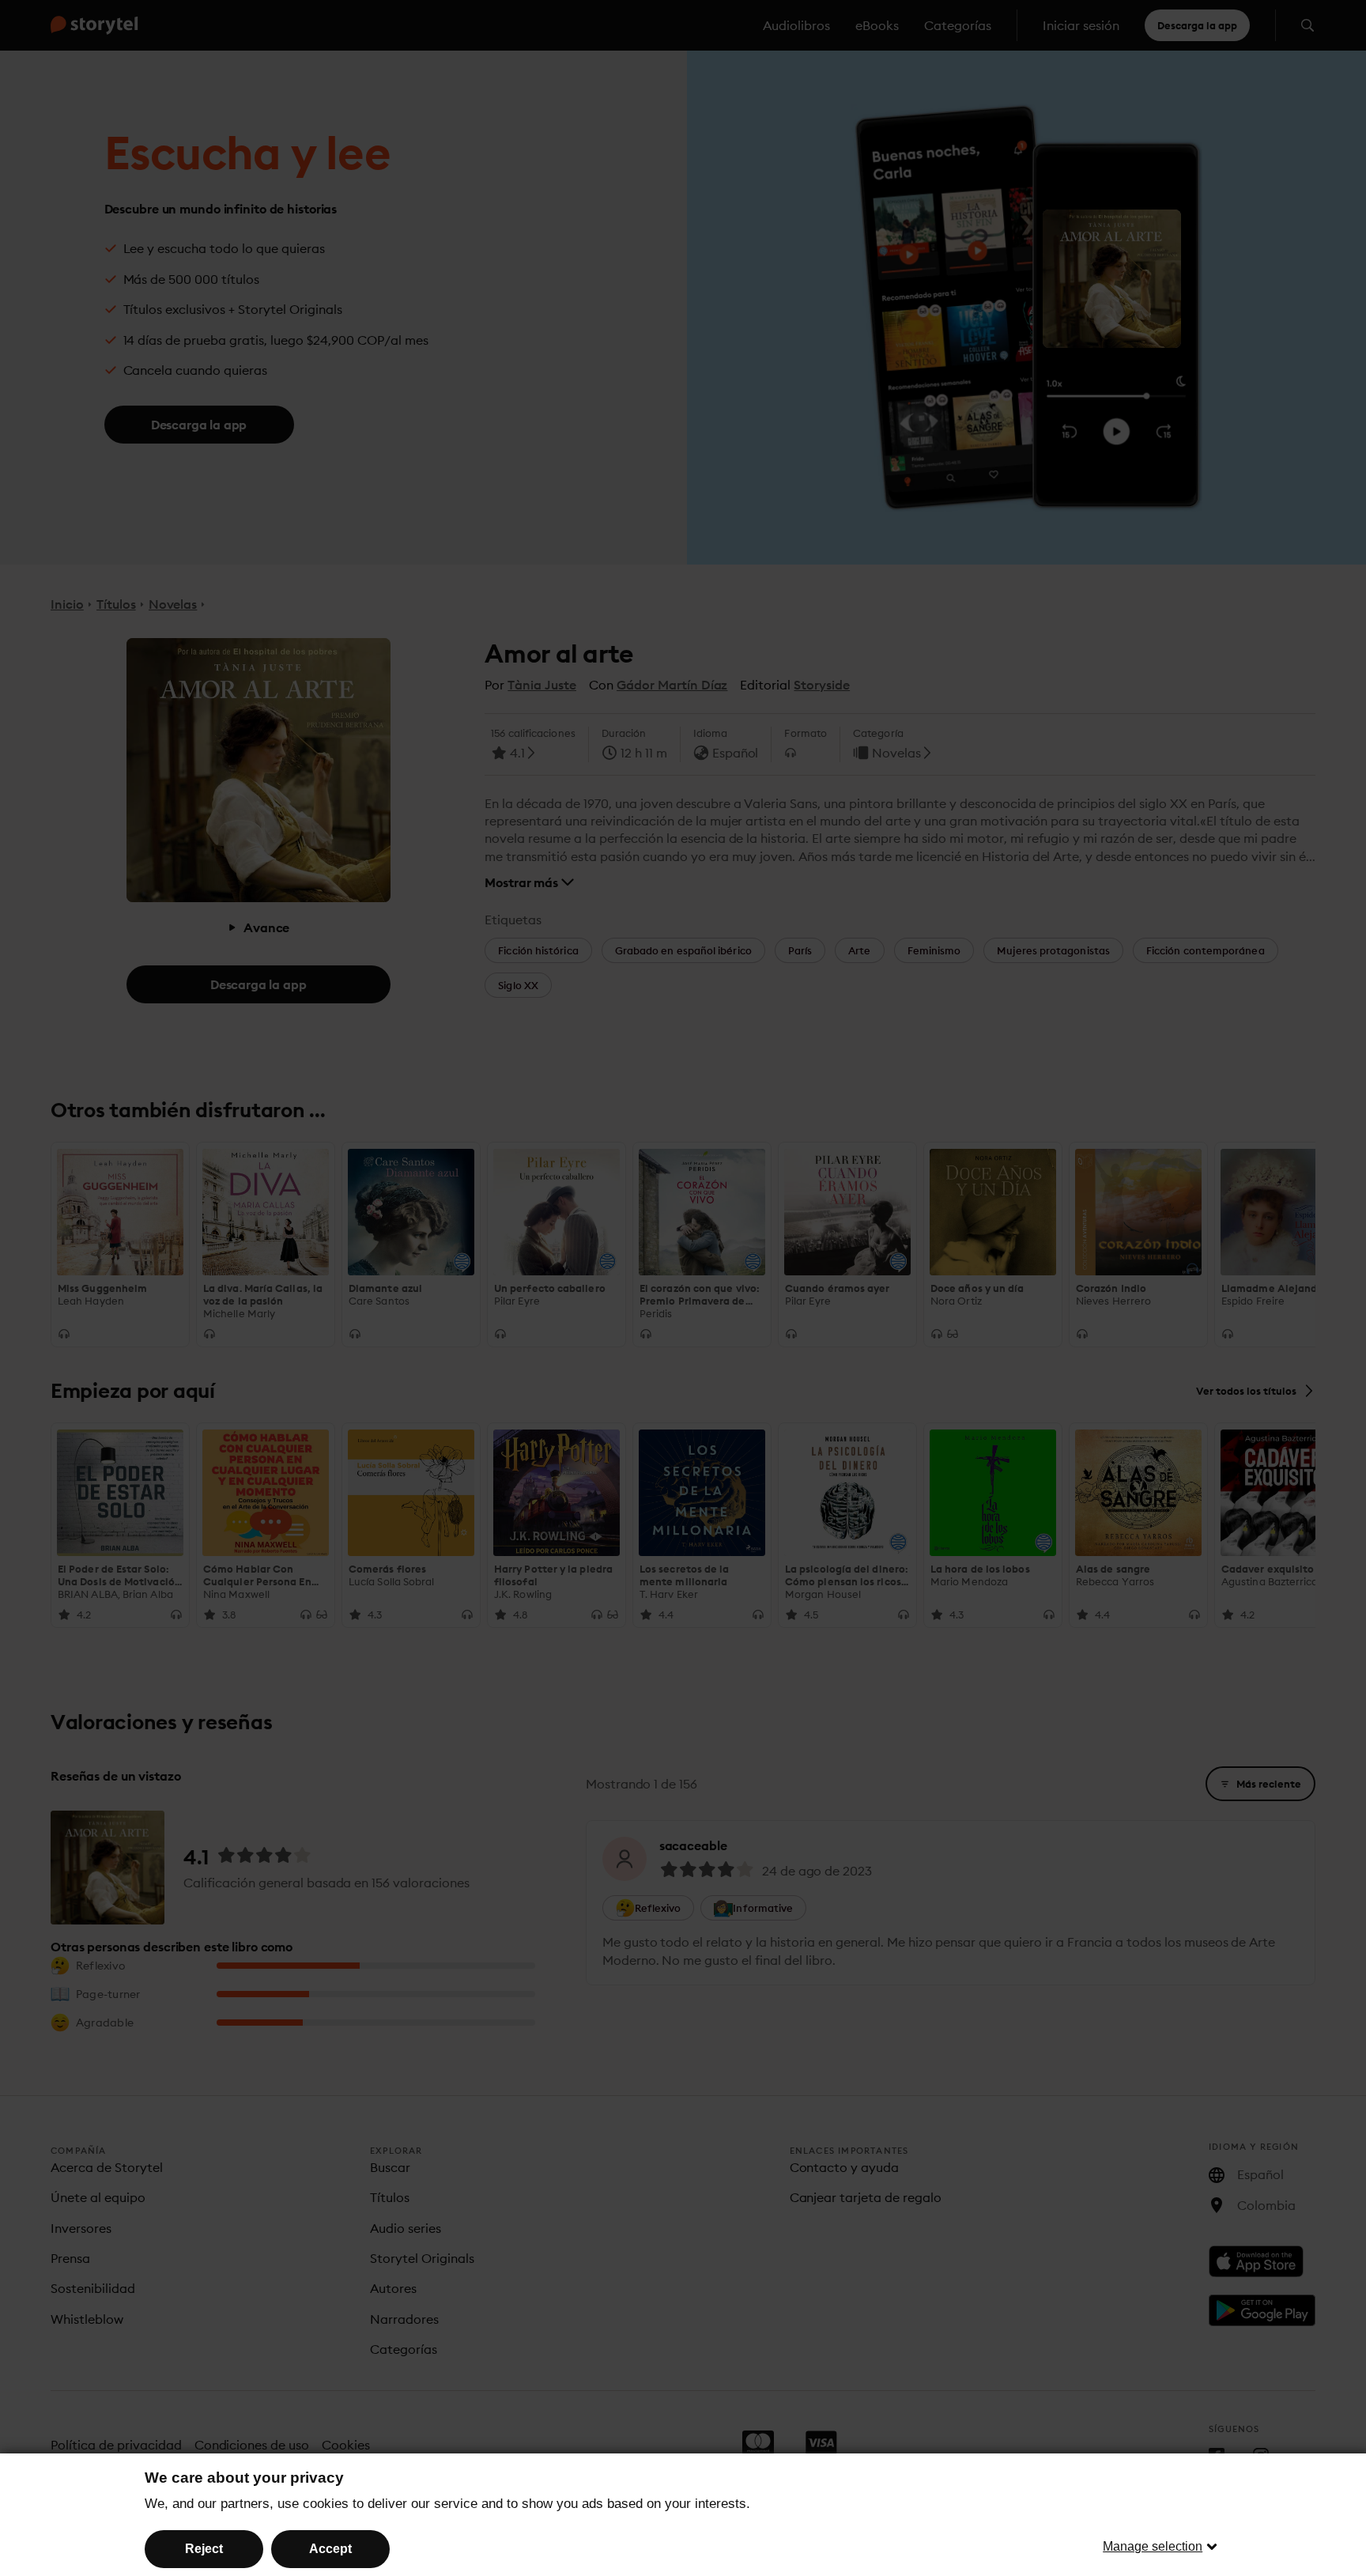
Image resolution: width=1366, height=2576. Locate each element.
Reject (204, 2549)
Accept (330, 2549)
